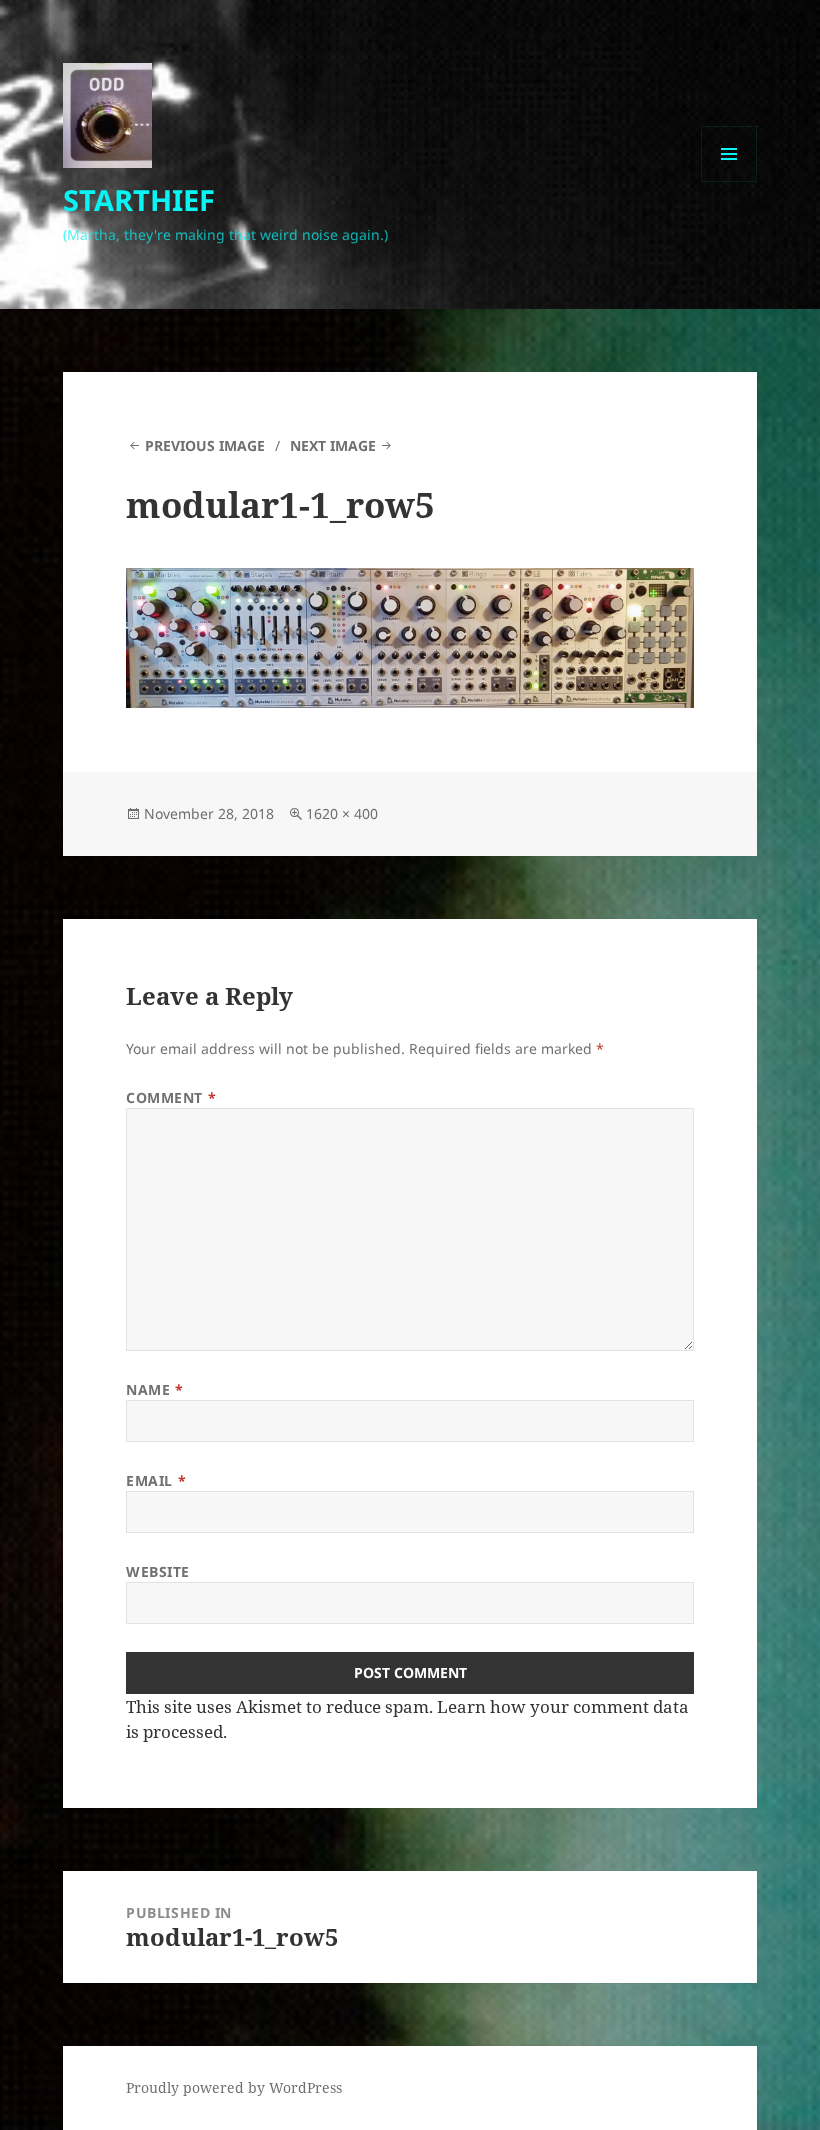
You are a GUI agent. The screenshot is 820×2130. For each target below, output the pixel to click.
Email (156, 1480)
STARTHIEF (139, 199)
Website (158, 1571)
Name (154, 1389)
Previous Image (205, 445)
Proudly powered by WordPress (234, 2087)
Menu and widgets (729, 181)
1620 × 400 (342, 813)
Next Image (333, 445)
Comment (171, 1097)
